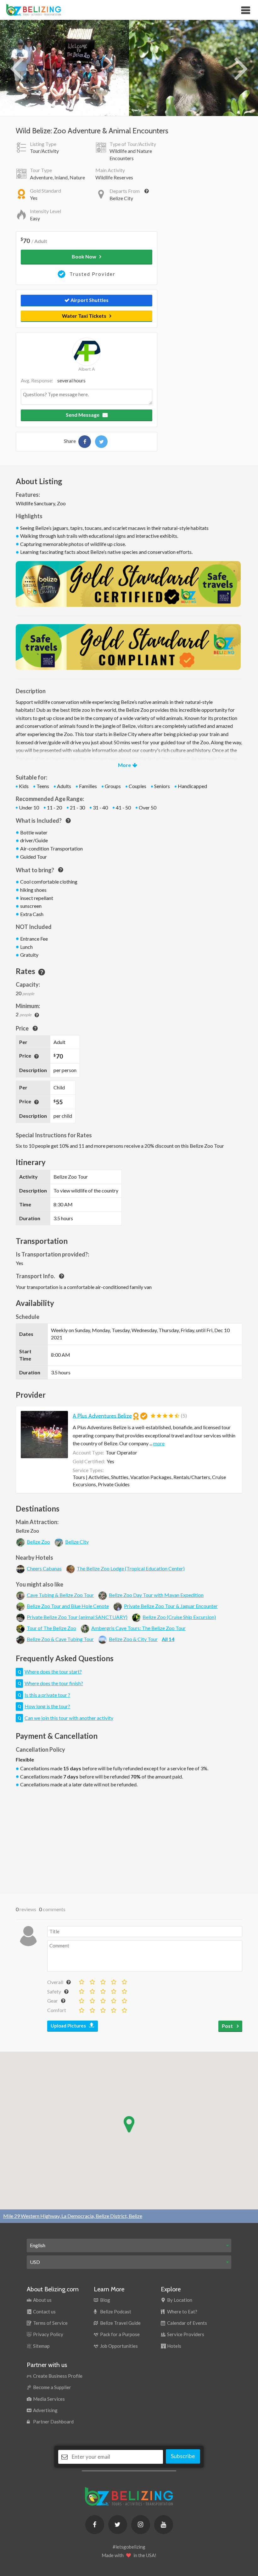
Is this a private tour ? (47, 1695)
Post (228, 2026)
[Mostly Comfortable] (103, 2009)
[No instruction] (81, 1990)
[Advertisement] (129, 1839)
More (124, 765)
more (159, 1443)
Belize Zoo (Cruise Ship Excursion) (179, 1617)
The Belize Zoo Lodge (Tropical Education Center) (131, 1568)
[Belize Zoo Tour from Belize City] (85, 442)
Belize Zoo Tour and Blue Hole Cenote (68, 1606)
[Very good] (124, 1981)
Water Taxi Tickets (84, 316)
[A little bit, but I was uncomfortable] (92, 1990)
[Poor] (92, 1981)
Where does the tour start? (53, 1671)
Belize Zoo (38, 1542)
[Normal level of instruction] (103, 1990)
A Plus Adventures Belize (102, 1416)
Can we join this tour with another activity (69, 1718)
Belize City (77, 1542)
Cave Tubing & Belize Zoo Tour (60, 1595)
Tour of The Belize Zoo (51, 1628)
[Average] (103, 1981)
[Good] (113, 1981)
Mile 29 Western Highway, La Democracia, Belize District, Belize (73, 2216)
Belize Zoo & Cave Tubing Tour (60, 1639)
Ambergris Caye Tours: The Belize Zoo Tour (138, 1628)
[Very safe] (124, 1990)
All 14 (168, 1639)
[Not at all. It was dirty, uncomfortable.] (81, 2009)
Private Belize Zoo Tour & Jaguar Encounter (171, 1606)
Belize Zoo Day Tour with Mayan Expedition (156, 1595)
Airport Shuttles (89, 300)
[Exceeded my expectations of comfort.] (124, 2009)
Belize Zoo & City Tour (133, 1639)
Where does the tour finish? (54, 1683)
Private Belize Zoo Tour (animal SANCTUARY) (77, 1617)
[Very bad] (81, 1981)
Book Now (84, 256)
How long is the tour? (47, 1706)
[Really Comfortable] (113, 2009)
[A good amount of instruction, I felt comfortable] (113, 1990)
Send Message (83, 415)
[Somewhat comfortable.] (92, 2009)
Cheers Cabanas (44, 1568)
